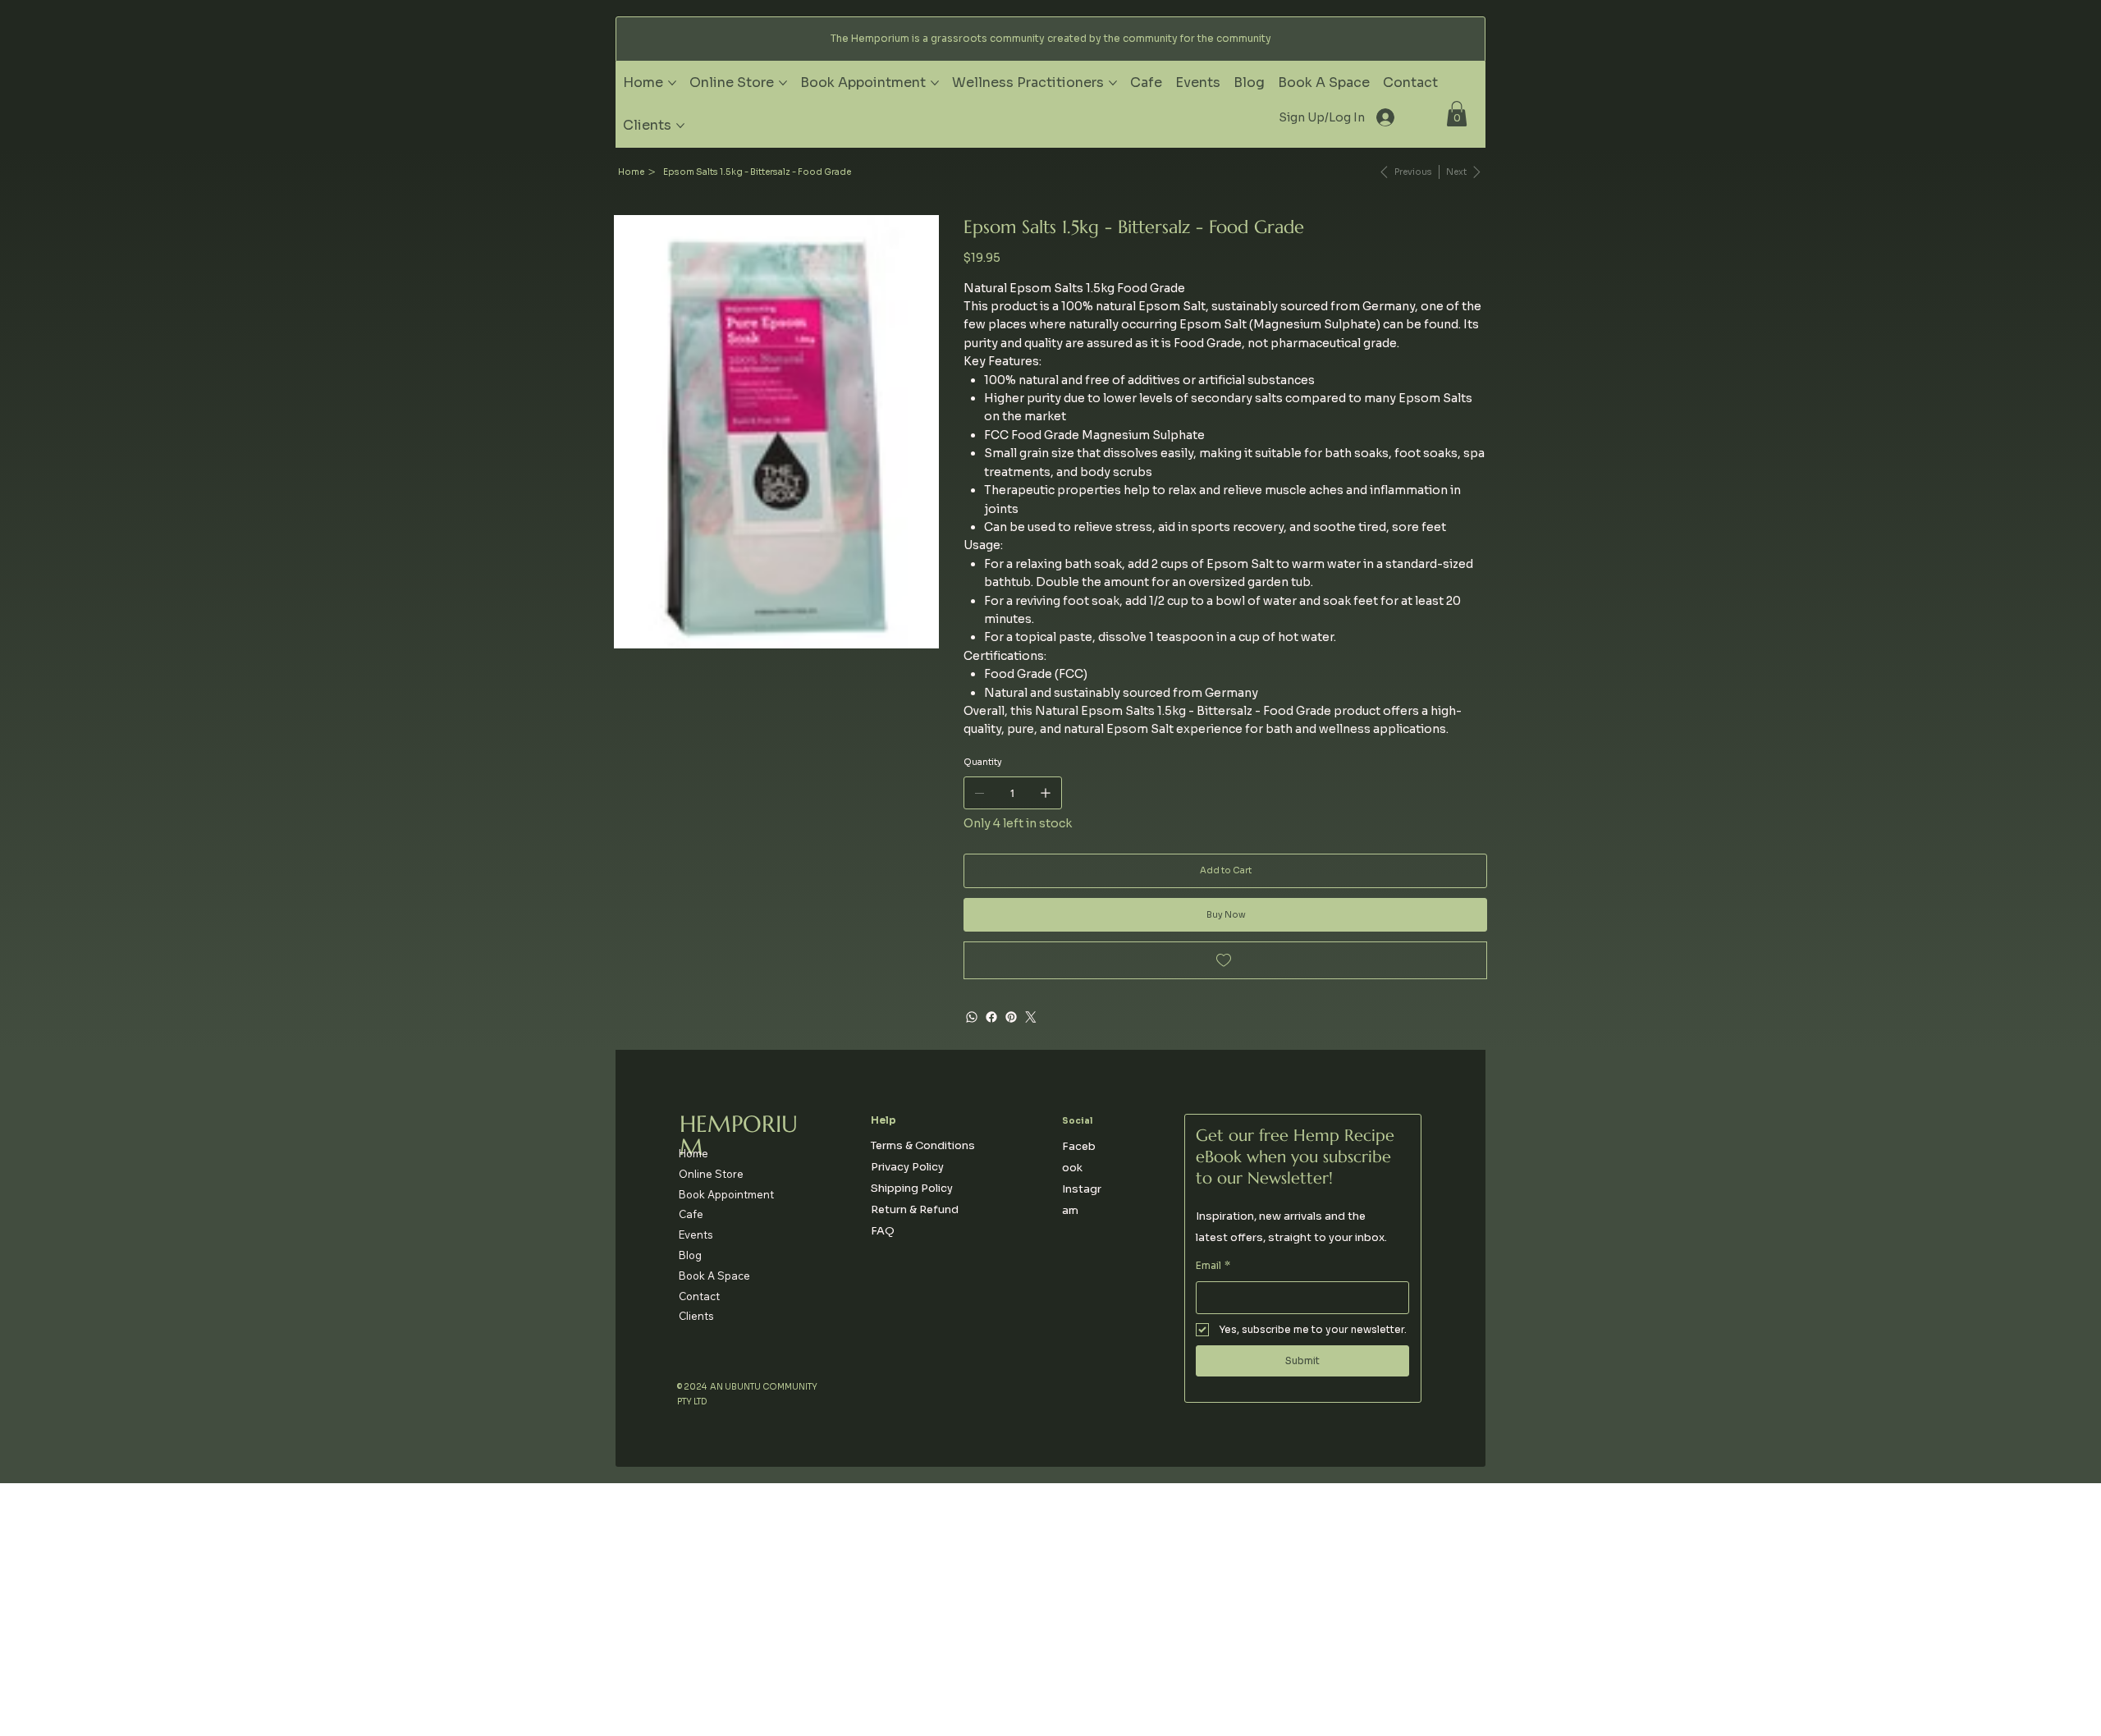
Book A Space (714, 1276)
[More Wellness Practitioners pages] (1113, 83)
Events (696, 1234)
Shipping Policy (912, 1188)
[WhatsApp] (972, 1017)
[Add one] (1046, 793)
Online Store (711, 1174)
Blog (690, 1255)
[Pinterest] (1011, 1017)
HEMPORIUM (739, 1136)
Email (1213, 1265)
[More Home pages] (672, 83)
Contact (699, 1296)
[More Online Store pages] (783, 83)
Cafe (691, 1214)
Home (693, 1153)
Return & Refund (915, 1209)
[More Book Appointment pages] (935, 83)
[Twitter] (1031, 1017)
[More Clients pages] (680, 126)
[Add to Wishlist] (1226, 960)
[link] (1457, 114)
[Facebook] (991, 1017)
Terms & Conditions (923, 1145)
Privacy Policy (907, 1167)
